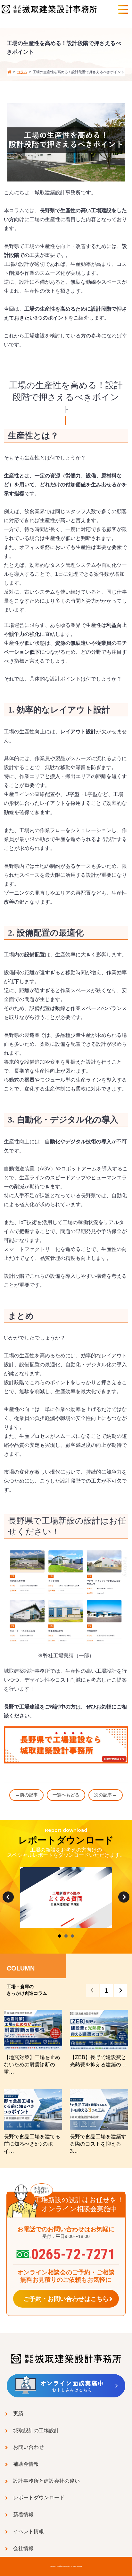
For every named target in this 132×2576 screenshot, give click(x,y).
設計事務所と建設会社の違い (46, 2481)
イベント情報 (29, 2531)
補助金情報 (26, 2464)
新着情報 (23, 2514)
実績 (18, 2413)
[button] (120, 1990)
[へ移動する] (9, 72)
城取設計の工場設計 (36, 2430)
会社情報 (23, 2548)
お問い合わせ (29, 2447)
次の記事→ (105, 1795)
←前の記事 (27, 1795)
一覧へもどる (66, 1795)
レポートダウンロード (39, 2497)
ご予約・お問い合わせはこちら (66, 2299)
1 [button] (106, 1991)
